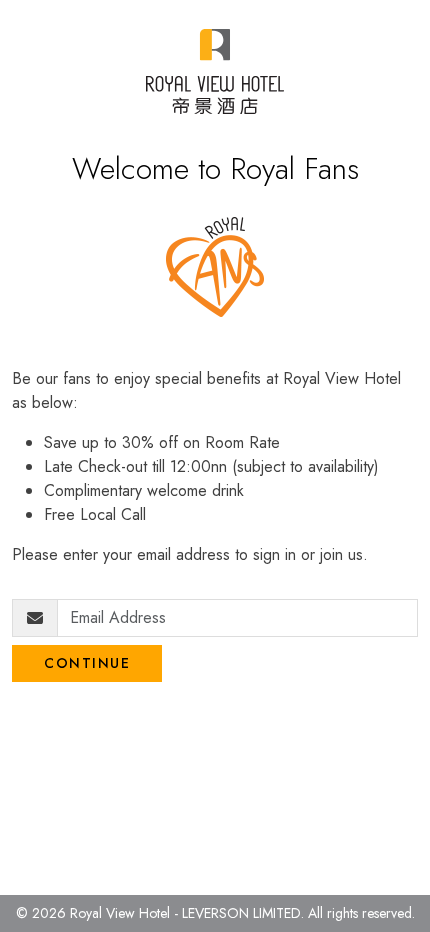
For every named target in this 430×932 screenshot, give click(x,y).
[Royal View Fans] (214, 71)
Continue (87, 663)
